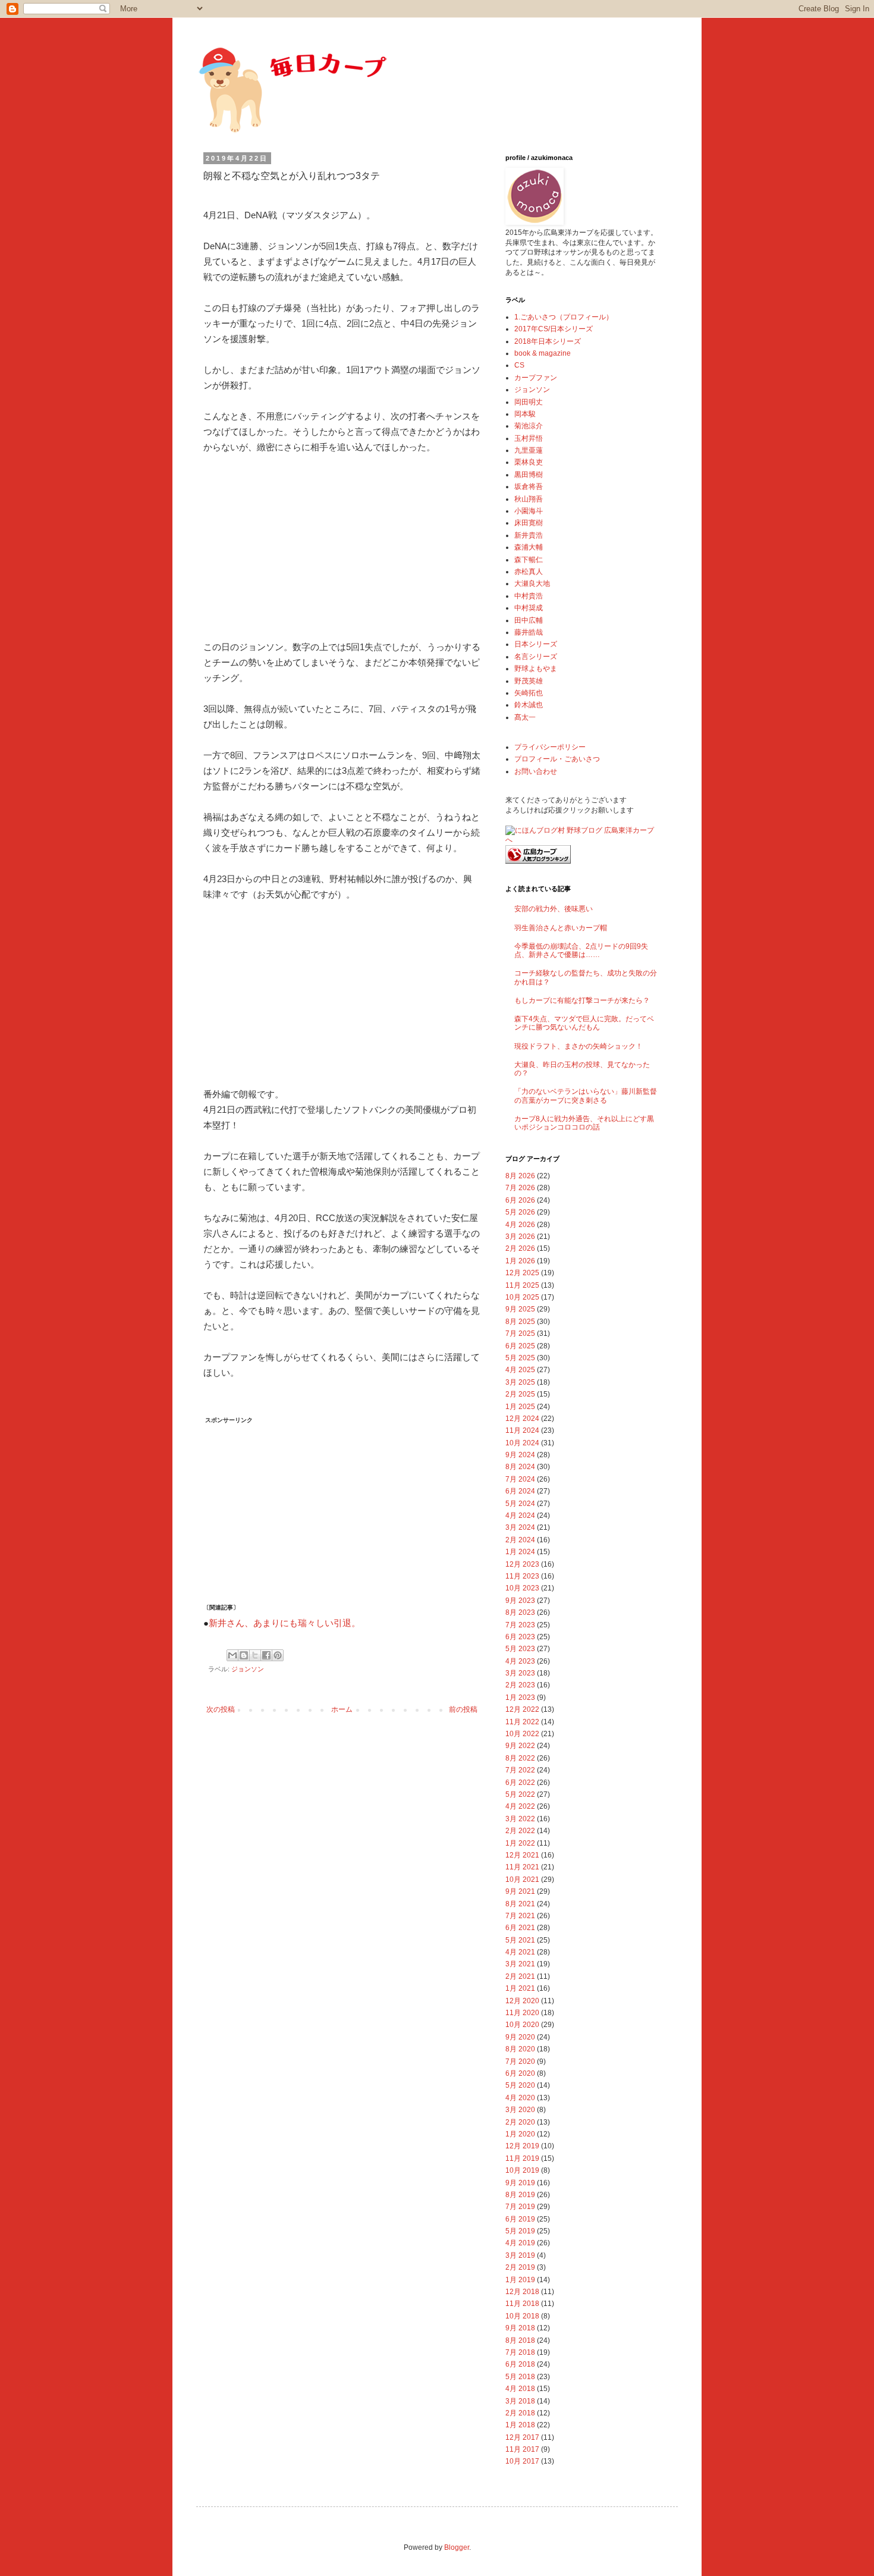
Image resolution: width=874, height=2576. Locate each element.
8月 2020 (520, 2049)
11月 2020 (522, 2013)
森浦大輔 (529, 547)
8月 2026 (520, 1176)
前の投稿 (463, 1709)
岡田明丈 (529, 402)
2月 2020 (520, 2122)
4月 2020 (520, 2098)
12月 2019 (522, 2146)
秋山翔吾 (529, 499)
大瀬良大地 (532, 583)
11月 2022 (522, 1722)
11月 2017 (522, 2449)
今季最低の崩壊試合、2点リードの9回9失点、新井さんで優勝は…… (581, 950)
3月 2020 (520, 2110)
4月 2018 (520, 2389)
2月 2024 (520, 1540)
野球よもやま (536, 669)
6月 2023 (520, 1637)
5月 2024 (520, 1504)
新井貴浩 (529, 535)
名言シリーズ (536, 657)
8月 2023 (520, 1612)
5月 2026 (520, 1212)
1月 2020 (520, 2134)
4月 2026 (520, 1225)
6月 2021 (520, 1928)
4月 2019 (520, 2243)
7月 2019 (520, 2207)
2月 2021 (520, 1976)
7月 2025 (520, 1334)
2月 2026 (520, 1248)
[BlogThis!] (244, 1655)
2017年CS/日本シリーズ (554, 329)
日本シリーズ (536, 644)
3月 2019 (520, 2255)
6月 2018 (520, 2364)
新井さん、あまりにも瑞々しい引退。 (284, 1623)
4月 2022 (520, 1806)
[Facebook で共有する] (266, 1655)
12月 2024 (522, 1419)
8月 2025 (520, 1322)
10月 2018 (522, 2316)
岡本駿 (525, 414)
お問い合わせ (536, 771)
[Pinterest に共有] (278, 1655)
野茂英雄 (529, 681)
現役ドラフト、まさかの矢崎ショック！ (579, 1046)
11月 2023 (522, 1576)
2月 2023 (520, 1685)
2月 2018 (520, 2413)
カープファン (536, 378)
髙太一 (525, 717)
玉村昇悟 (529, 438)
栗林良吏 (529, 462)
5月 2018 (520, 2377)
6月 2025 (520, 1346)
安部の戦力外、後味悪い (554, 909)
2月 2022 (520, 1831)
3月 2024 (520, 1527)
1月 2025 (520, 1407)
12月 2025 (522, 1273)
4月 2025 (520, 1370)
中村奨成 (529, 608)
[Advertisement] (293, 545)
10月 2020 (522, 2025)
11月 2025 (522, 1285)
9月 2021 (520, 1891)
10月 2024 (522, 1443)
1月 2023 (520, 1698)
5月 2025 (520, 1358)
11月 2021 (522, 1867)
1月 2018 (520, 2425)
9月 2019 (520, 2183)
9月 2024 (520, 1455)
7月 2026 (520, 1188)
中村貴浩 (529, 596)
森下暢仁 (529, 560)
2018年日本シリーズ (548, 341)
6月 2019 (520, 2219)
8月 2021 (520, 1904)
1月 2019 (520, 2280)
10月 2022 (522, 1734)
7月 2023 (520, 1625)
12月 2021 (522, 1855)
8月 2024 (520, 1467)
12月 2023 (522, 1564)
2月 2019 (520, 2267)
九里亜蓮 (529, 450)
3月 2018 (520, 2401)
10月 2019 (522, 2170)
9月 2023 (520, 1601)
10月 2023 (522, 1588)
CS (519, 365)
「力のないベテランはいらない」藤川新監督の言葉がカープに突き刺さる (586, 1096)
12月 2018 (522, 2292)
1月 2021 (520, 1988)
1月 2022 (520, 1843)
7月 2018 (520, 2352)
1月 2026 (520, 1261)
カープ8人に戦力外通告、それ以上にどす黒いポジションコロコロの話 (584, 1123)
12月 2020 (522, 2001)
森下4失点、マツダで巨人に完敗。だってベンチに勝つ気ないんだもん (584, 1023)
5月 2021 (520, 1940)
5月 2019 (520, 2231)
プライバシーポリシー (550, 747)
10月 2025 (522, 1297)
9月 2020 (520, 2037)
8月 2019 (520, 2195)
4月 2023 (520, 1661)
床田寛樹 (529, 523)
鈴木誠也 (529, 705)
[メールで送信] (232, 1655)
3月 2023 (520, 1673)
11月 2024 (522, 1430)
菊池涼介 (529, 426)
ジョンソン (248, 1669)
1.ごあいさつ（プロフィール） (564, 317)
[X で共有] (255, 1655)
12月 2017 (522, 2437)
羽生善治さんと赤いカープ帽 (561, 928)
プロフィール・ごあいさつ (557, 759)
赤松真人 (529, 572)
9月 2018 (520, 2328)
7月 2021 (520, 1916)
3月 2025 (520, 1382)
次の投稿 (221, 1709)
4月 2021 (520, 1952)
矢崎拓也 (529, 693)
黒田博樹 (529, 475)
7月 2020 (520, 2062)
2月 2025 (520, 1394)
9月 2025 (520, 1309)
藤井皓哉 (529, 632)
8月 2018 (520, 2340)
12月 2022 (522, 1709)
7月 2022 (520, 1770)
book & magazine (543, 353)
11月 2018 (522, 2304)
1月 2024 (520, 1552)
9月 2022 (520, 1746)
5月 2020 (520, 2085)
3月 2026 (520, 1237)
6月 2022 (520, 1783)
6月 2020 (520, 2073)
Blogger (457, 2547)
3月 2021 (520, 1964)
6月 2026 (520, 1200)
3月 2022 (520, 1819)
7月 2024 (520, 1479)
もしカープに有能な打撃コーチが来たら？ (582, 1000)
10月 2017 (522, 2461)
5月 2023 (520, 1649)
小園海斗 (529, 511)
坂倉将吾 (529, 487)
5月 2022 (520, 1794)
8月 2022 (520, 1758)
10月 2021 (522, 1880)
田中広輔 (529, 620)
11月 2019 (522, 2158)
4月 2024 (520, 1516)
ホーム (342, 1709)
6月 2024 (520, 1491)
